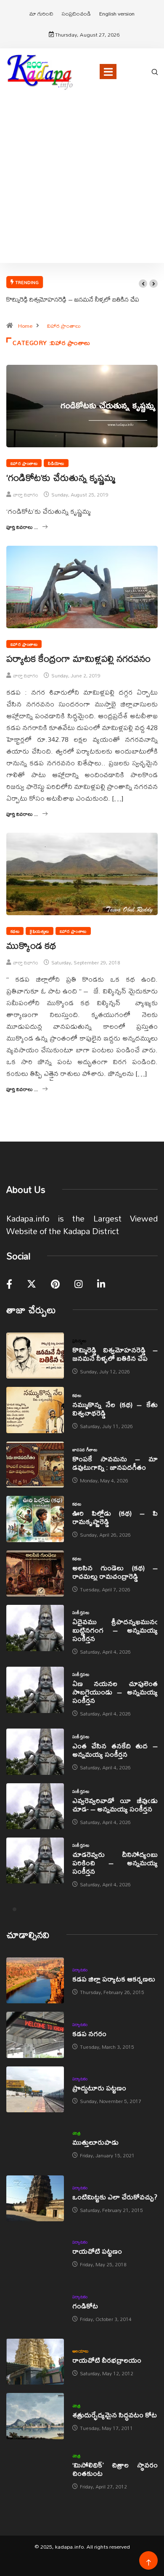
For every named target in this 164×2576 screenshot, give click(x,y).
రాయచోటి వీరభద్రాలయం (107, 2360)
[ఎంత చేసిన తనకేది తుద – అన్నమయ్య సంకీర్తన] (35, 1751)
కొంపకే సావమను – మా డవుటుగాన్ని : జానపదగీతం (115, 1463)
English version (117, 13)
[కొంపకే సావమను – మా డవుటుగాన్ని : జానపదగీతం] (35, 1465)
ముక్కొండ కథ (31, 945)
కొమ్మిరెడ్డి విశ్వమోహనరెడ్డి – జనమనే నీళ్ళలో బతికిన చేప (73, 299)
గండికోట (85, 2306)
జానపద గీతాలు (85, 1450)
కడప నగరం (89, 2033)
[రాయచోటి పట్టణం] (35, 2253)
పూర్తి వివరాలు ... (22, 527)
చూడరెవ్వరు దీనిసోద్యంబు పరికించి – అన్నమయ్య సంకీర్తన (115, 1863)
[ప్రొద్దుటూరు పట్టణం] (35, 2089)
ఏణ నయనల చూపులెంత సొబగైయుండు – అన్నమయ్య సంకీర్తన (115, 1692)
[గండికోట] (35, 2307)
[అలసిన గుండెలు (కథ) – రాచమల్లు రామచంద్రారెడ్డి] (35, 1573)
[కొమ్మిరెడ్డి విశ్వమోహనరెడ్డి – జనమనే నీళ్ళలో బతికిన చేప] (35, 1356)
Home (25, 326)
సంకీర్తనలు (81, 1612)
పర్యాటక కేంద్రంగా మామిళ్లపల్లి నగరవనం (78, 659)
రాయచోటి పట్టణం (97, 2251)
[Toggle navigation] (108, 72)
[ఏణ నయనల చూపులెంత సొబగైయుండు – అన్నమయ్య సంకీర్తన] (35, 1690)
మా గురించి (41, 13)
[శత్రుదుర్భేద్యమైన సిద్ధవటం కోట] (35, 2416)
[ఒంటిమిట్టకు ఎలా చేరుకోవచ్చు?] (35, 2198)
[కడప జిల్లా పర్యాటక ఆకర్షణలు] (35, 1980)
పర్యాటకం (80, 1970)
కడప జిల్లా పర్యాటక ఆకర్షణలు (114, 1979)
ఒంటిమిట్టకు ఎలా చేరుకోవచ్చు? (115, 2197)
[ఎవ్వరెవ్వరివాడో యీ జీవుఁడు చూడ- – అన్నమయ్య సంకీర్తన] (35, 1806)
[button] (143, 284)
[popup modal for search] (155, 71)
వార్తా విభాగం (26, 495)
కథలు (15, 931)
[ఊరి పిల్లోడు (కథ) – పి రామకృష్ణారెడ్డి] (35, 1519)
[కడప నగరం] (35, 2035)
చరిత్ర (77, 2133)
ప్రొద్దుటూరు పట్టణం (99, 2088)
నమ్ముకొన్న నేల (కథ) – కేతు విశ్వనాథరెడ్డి (115, 1409)
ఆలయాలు (81, 2351)
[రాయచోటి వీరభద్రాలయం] (35, 2362)
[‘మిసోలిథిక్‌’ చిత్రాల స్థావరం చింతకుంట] (35, 2471)
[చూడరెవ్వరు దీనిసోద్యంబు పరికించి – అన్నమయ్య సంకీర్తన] (35, 1860)
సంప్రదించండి (76, 13)
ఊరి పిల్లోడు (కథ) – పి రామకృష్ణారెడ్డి (115, 1517)
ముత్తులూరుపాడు (95, 2142)
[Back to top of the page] (149, 2563)
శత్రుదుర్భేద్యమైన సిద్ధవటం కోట (115, 2415)
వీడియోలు (56, 463)
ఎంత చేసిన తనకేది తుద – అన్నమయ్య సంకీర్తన (115, 1750)
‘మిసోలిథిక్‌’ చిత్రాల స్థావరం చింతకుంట (115, 2469)
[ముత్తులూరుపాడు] (35, 2144)
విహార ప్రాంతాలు (64, 326)
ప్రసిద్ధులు (79, 1341)
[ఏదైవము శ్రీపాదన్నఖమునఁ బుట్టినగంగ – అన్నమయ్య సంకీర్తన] (35, 1628)
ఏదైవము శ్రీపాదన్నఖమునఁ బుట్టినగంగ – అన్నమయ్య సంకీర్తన (115, 1630)
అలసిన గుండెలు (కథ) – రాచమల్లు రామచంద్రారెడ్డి (115, 1572)
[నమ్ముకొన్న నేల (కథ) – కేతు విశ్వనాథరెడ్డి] (35, 1410)
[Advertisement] (82, 189)
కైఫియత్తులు (39, 931)
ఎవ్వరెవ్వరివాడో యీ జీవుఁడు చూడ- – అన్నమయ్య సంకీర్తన (115, 1805)
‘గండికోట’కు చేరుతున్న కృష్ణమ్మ (61, 478)
